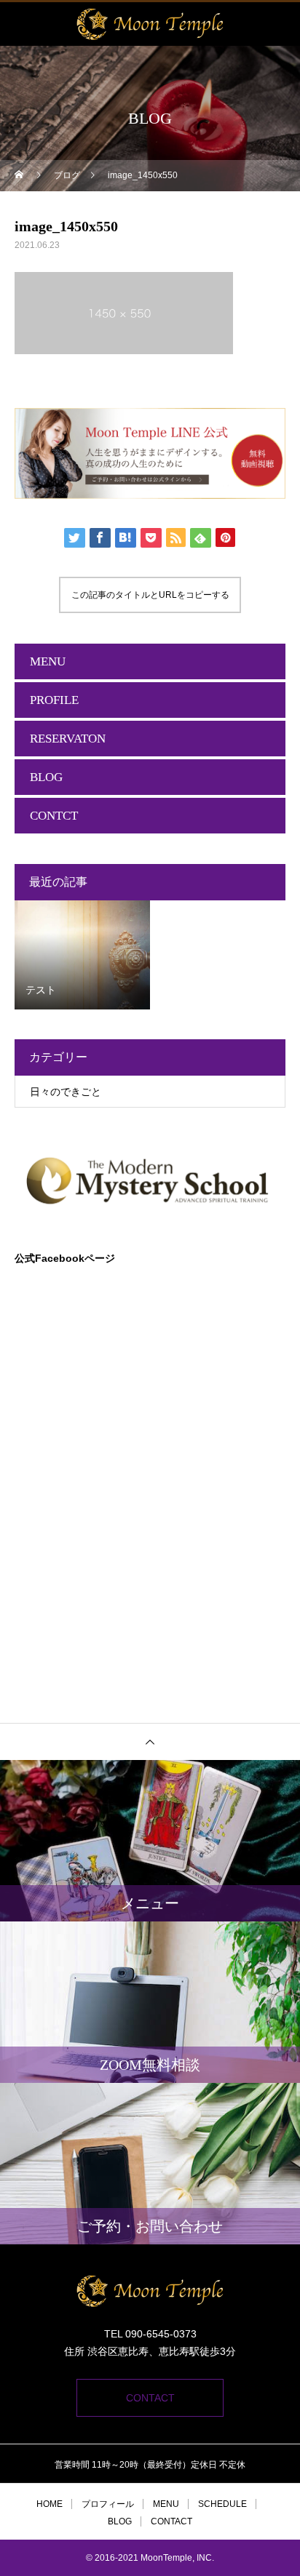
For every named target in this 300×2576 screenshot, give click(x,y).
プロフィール (108, 2504)
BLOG (46, 777)
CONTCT (54, 816)
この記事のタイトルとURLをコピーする (150, 595)
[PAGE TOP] (150, 1741)
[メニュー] (278, 24)
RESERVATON (68, 739)
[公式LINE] (150, 453)
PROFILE (54, 700)
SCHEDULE (222, 2504)
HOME (50, 2504)
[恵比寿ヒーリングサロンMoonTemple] (150, 2291)
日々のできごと (66, 1092)
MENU (48, 661)
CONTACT (150, 2398)
